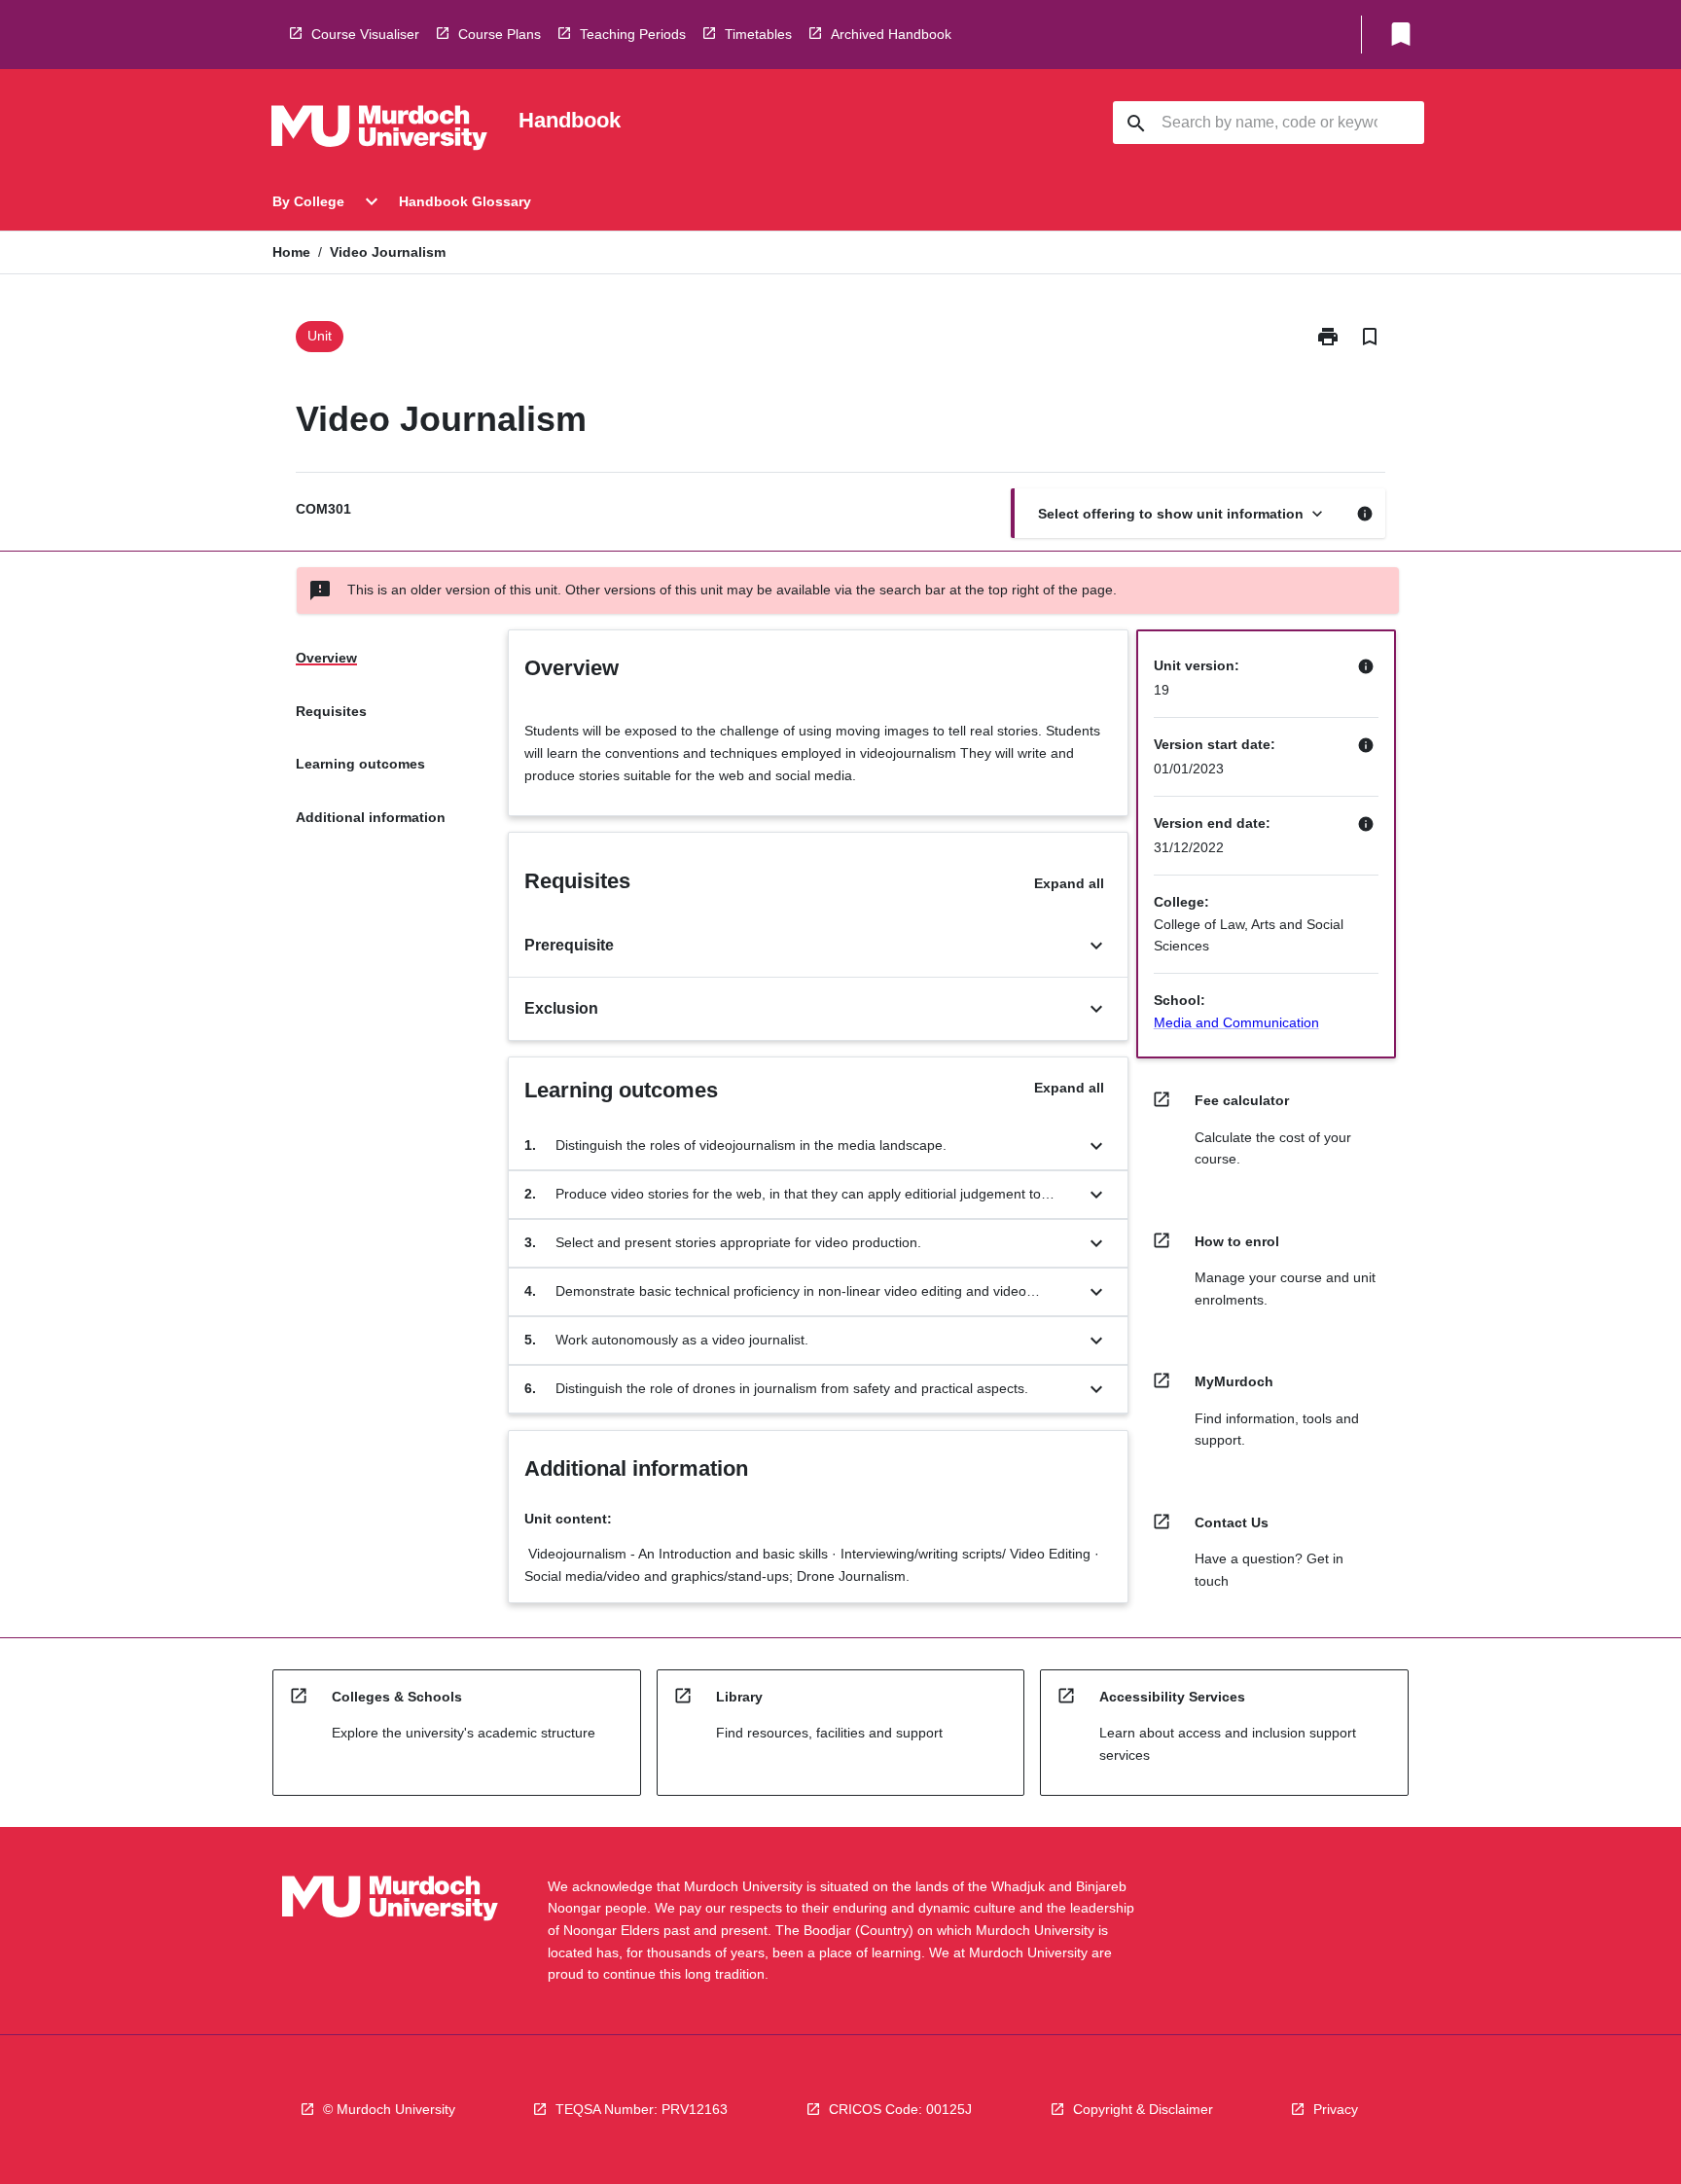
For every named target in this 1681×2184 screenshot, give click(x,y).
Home (291, 252)
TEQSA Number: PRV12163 (642, 2109)
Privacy (1336, 2109)
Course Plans (500, 34)
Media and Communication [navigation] (1236, 1022)
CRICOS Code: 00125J (900, 2109)
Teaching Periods (633, 34)
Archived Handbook (891, 34)
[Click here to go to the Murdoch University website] (379, 131)
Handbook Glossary (465, 201)
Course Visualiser (365, 34)
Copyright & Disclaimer (1143, 2109)
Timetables (758, 34)
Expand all (1069, 883)
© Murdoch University (389, 2109)
